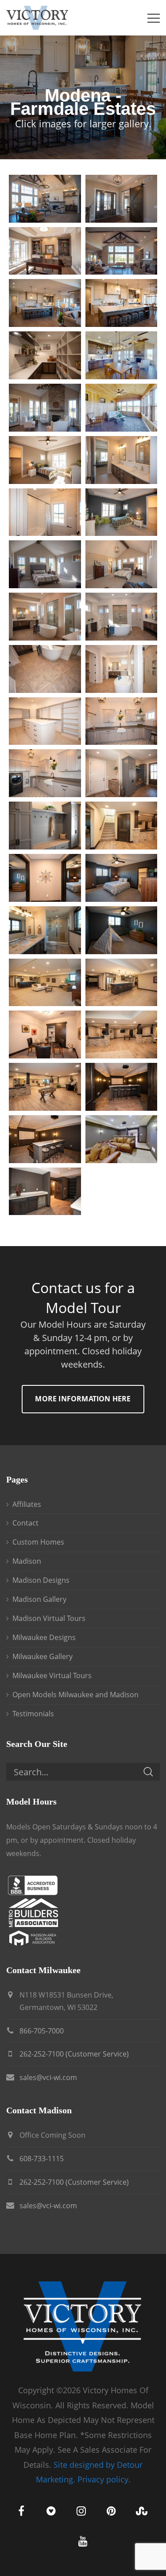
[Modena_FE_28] (122, 878)
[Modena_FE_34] (122, 1034)
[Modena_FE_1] (45, 199)
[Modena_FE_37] (45, 1139)
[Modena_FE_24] (122, 773)
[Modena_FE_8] (122, 355)
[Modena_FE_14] (122, 512)
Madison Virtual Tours (49, 1618)
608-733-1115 (42, 2159)
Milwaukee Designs (44, 1637)
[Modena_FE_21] (45, 721)
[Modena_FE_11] (45, 460)
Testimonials (33, 1714)
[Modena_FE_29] (45, 930)
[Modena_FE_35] (45, 1087)
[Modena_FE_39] (45, 1192)
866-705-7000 (42, 2031)
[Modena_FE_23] (45, 773)
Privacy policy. (104, 2479)
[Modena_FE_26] (122, 826)
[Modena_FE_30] (122, 930)
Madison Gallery (39, 1599)
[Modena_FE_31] (45, 983)
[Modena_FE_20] (122, 669)
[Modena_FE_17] (45, 617)
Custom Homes (38, 1542)
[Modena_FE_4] (122, 251)
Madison (27, 1561)
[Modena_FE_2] (122, 199)
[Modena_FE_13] (45, 512)
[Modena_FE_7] (45, 355)
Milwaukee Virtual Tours (52, 1675)
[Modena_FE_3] (45, 251)
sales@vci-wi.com (48, 2077)
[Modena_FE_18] (122, 617)
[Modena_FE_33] (45, 1034)
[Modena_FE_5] (45, 303)
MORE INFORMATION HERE (83, 1399)
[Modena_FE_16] (122, 564)
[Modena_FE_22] (122, 721)
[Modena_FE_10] (122, 408)
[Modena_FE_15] (45, 564)
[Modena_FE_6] (122, 303)
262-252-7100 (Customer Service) (74, 2054)
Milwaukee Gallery (42, 1656)
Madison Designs (41, 1580)
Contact (25, 1523)
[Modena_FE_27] (45, 878)
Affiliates (27, 1504)
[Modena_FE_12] (122, 460)
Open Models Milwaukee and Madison (75, 1695)
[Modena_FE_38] (122, 1139)
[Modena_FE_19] (45, 669)
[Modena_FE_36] (122, 1087)
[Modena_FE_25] (45, 826)
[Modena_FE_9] (45, 408)
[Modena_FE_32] (122, 983)
